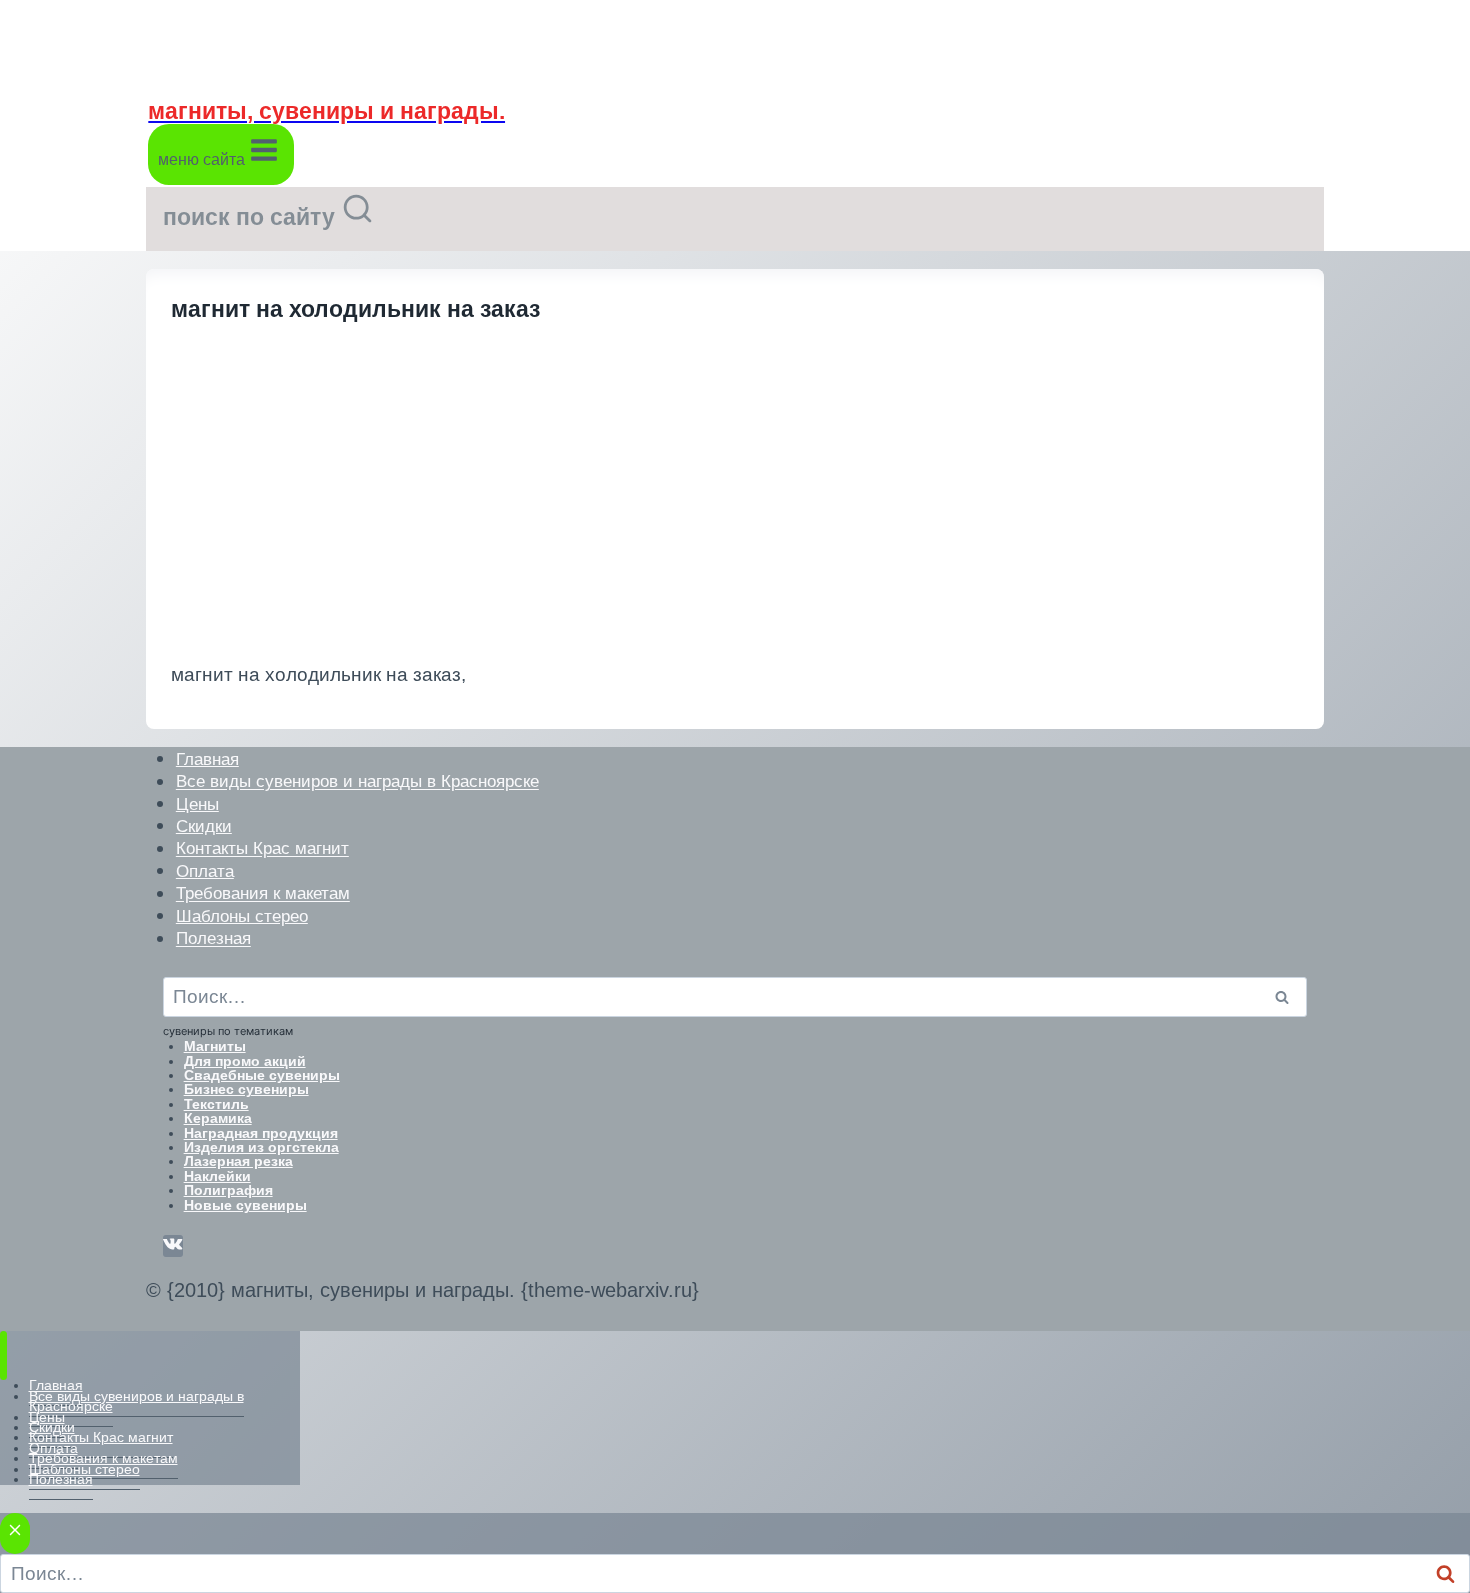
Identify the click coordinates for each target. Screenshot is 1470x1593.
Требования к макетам (263, 893)
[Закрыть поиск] (15, 1533)
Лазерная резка (238, 1161)
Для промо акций (245, 1061)
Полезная (213, 938)
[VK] (173, 1246)
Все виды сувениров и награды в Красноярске (357, 781)
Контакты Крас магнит (262, 848)
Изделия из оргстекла (261, 1147)
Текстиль (216, 1104)
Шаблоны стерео (242, 915)
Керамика (218, 1118)
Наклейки (217, 1176)
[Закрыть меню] (3, 1355)
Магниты (215, 1046)
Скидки (204, 825)
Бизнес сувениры (246, 1089)
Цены (197, 803)
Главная (207, 758)
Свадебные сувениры (262, 1075)
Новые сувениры (245, 1205)
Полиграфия (228, 1190)
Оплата (205, 870)
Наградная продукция (261, 1133)
